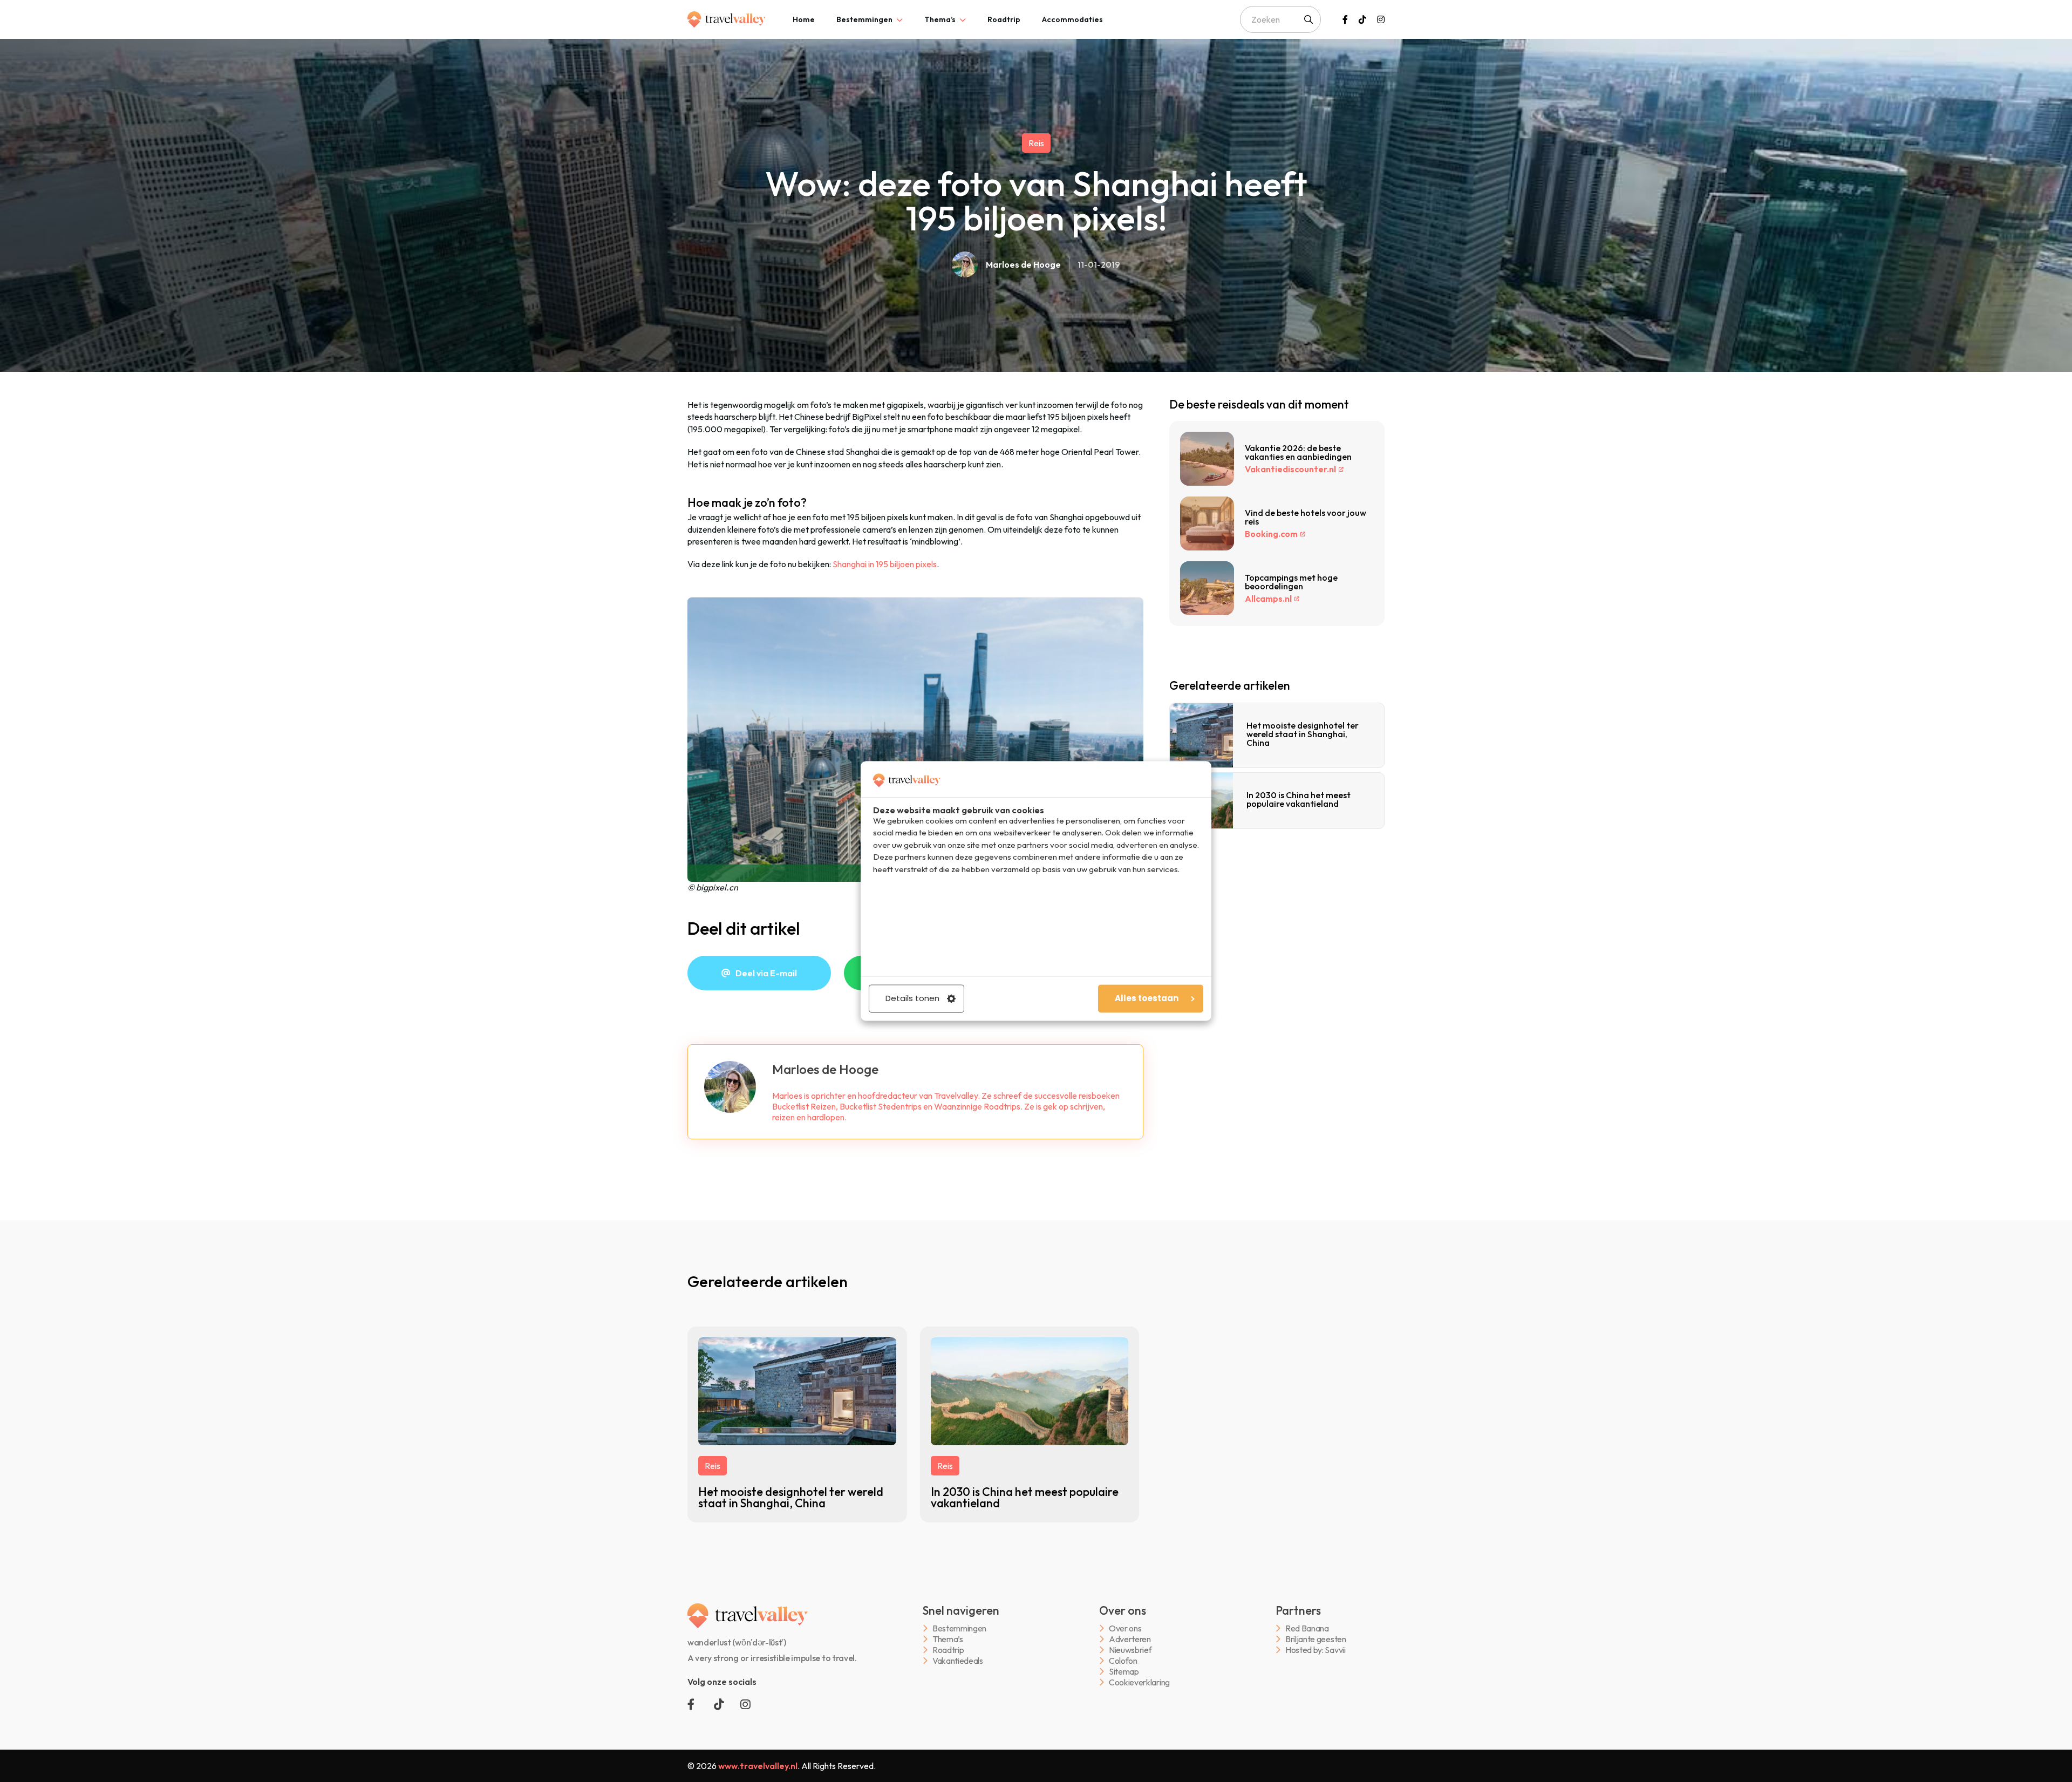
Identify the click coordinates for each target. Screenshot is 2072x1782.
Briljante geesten (1316, 1639)
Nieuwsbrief (1130, 1650)
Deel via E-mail (766, 973)
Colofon (1123, 1661)
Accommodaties (1072, 19)
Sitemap (1124, 1672)
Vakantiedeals (958, 1661)
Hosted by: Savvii (1316, 1650)
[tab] (804, 19)
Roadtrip (1004, 19)
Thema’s (940, 19)
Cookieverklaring (1139, 1682)
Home (804, 19)
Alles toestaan (1147, 999)
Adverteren (1130, 1639)
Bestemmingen (864, 19)
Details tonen (912, 999)
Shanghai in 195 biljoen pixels (885, 564)
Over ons (1125, 1628)
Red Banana (1307, 1628)
